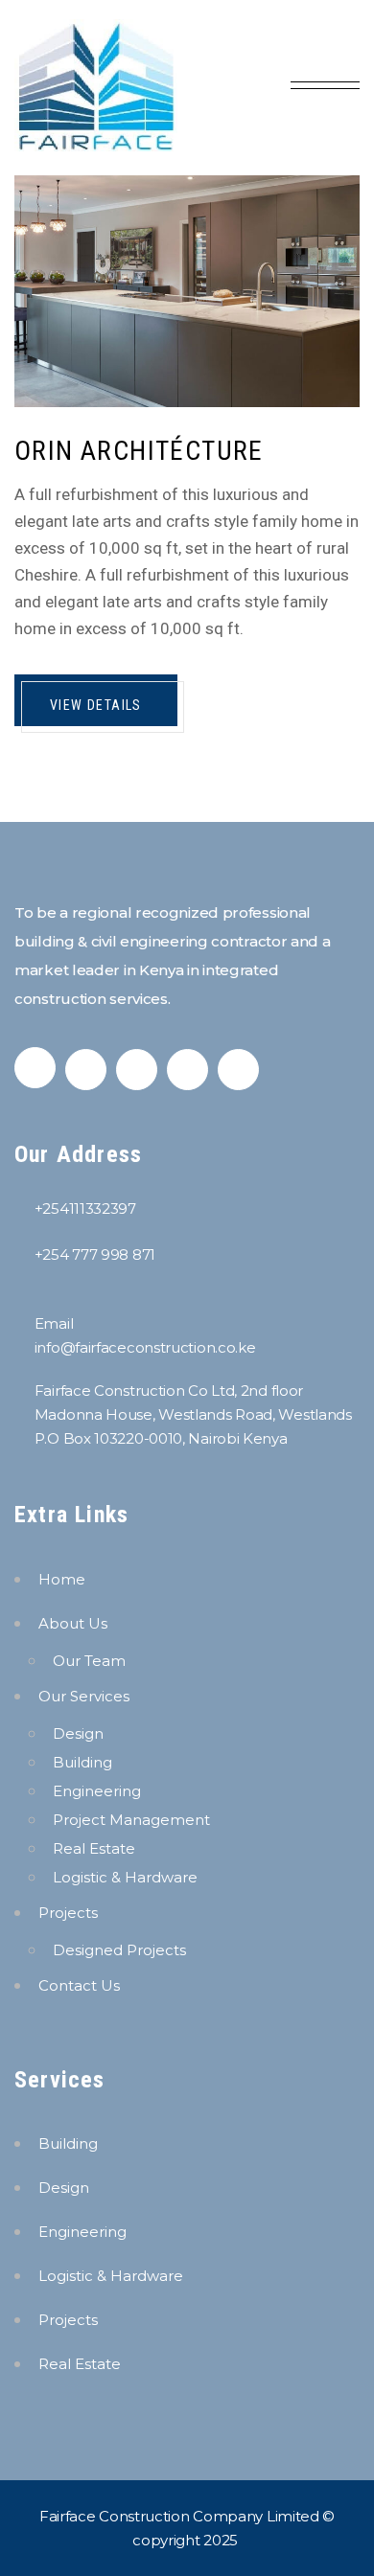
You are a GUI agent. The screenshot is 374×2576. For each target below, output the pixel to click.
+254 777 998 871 (95, 1254)
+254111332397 (85, 1208)
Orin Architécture (139, 451)
